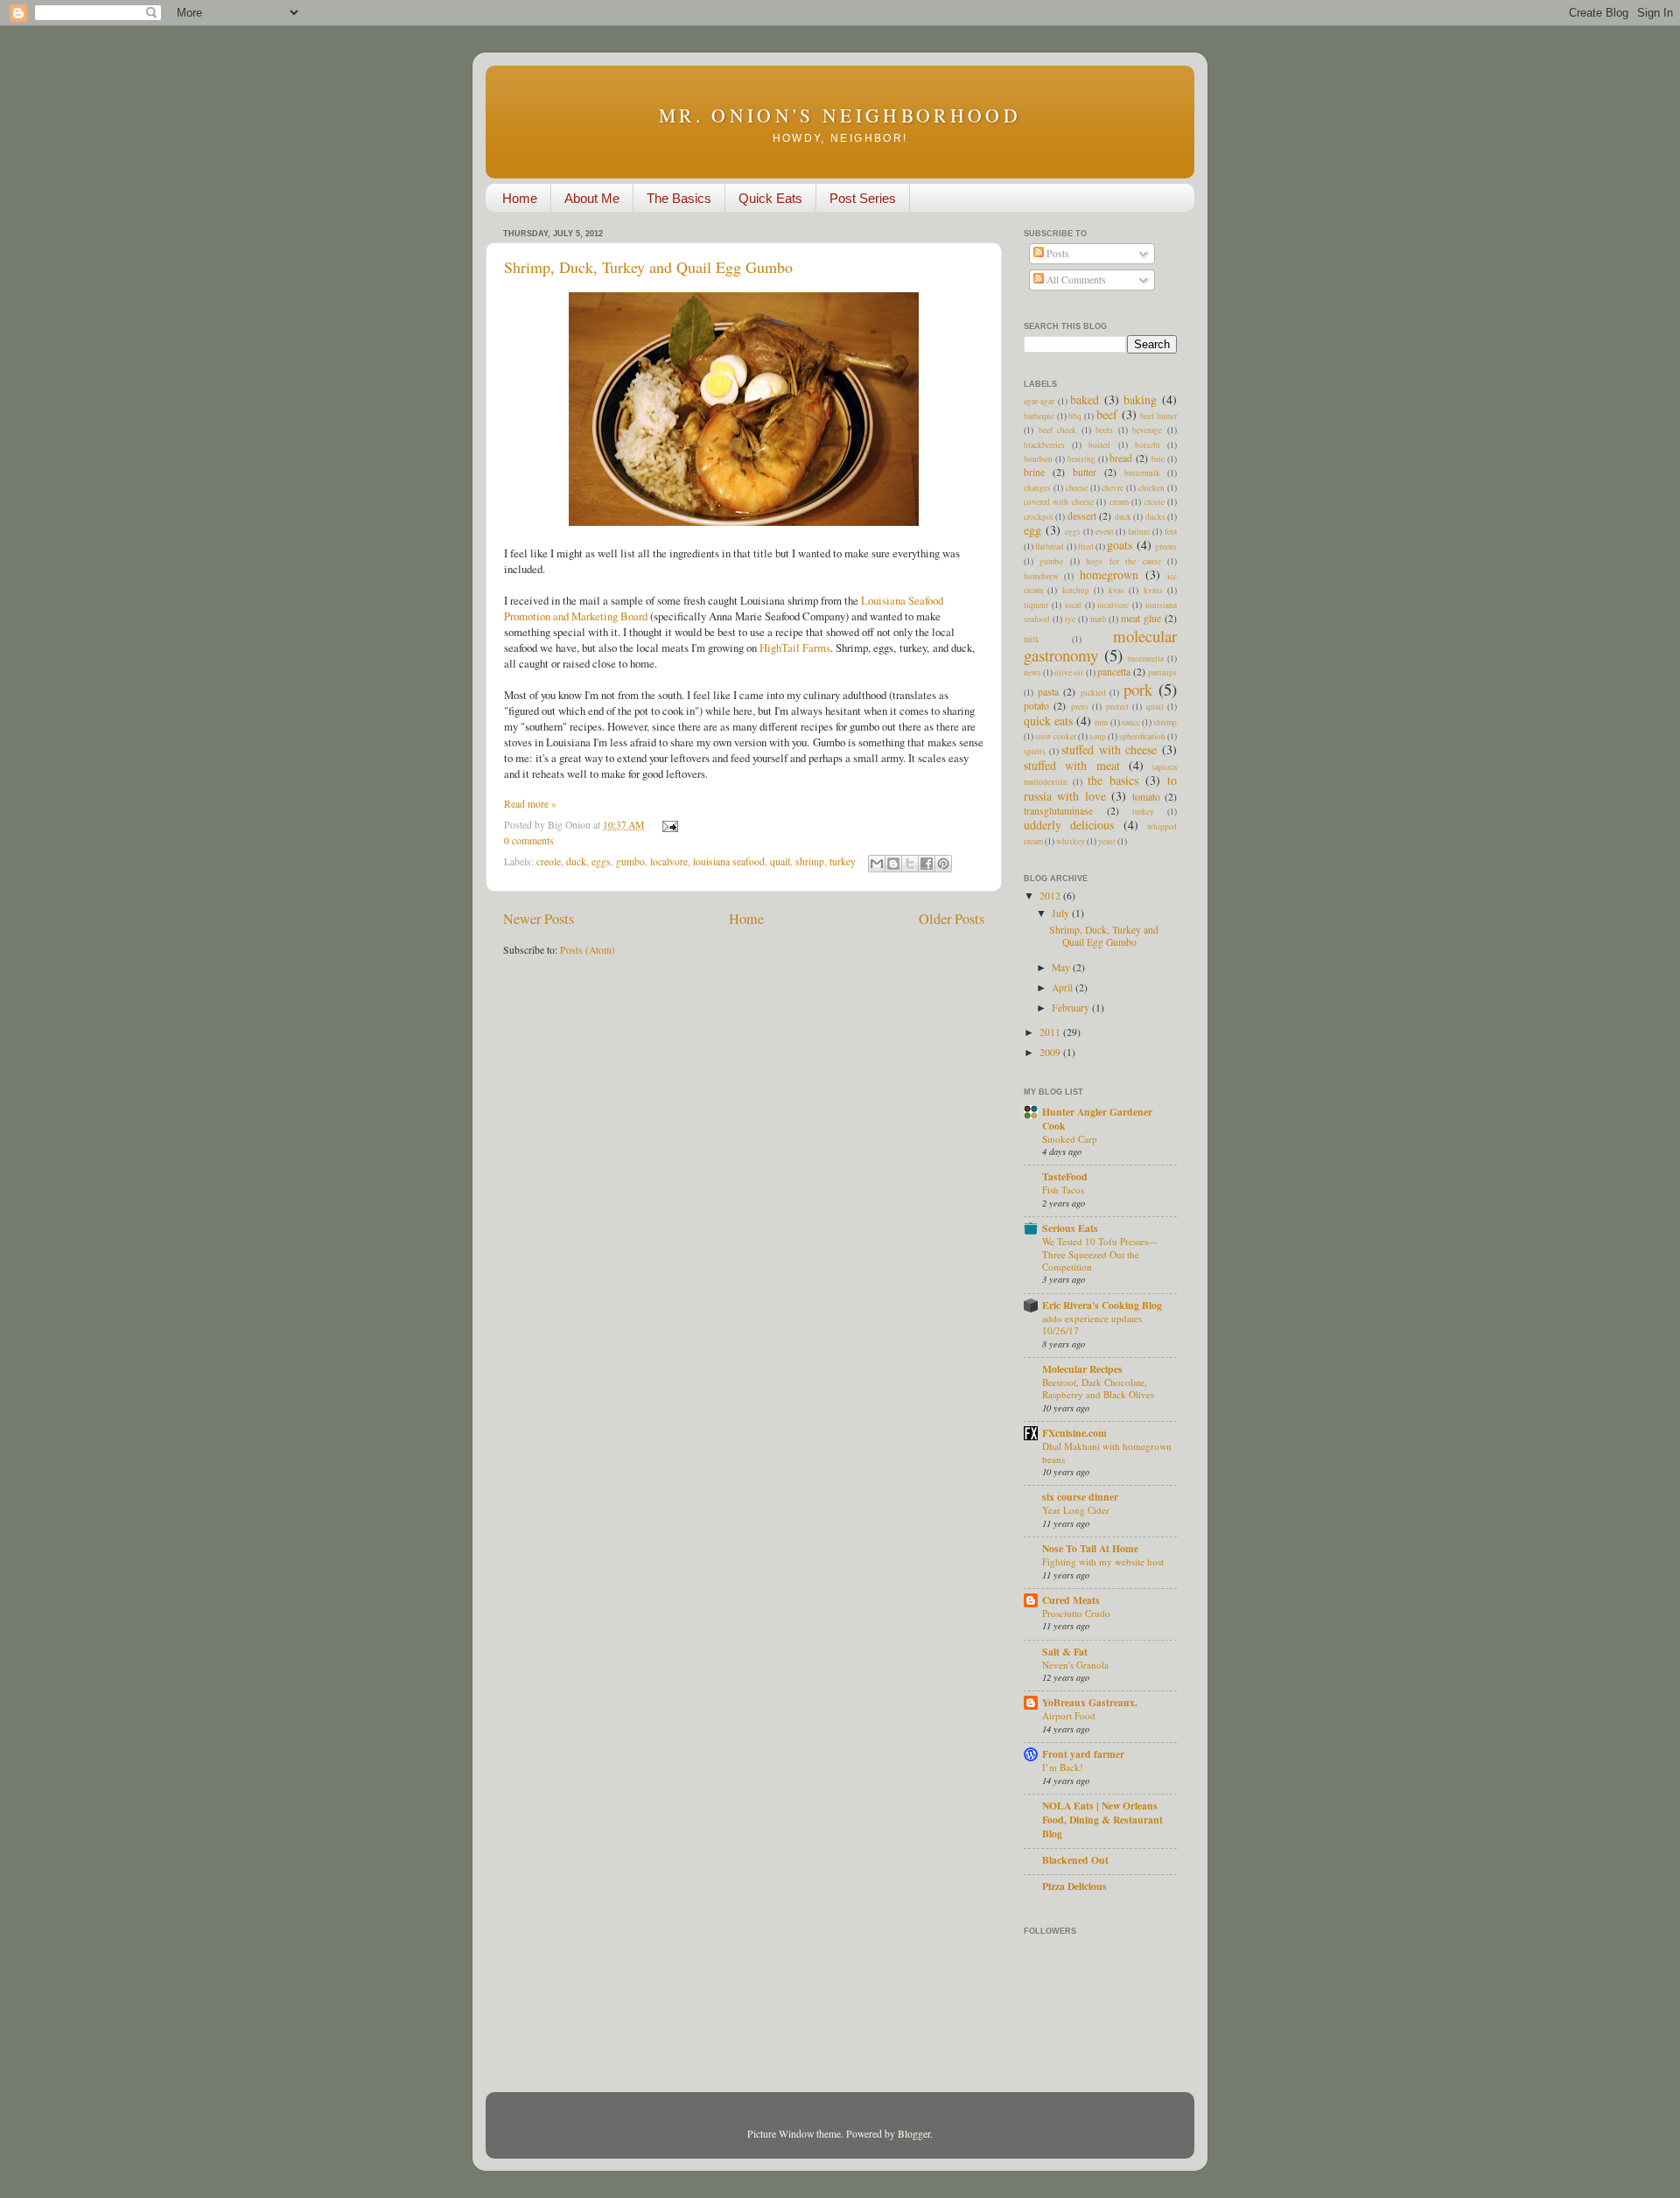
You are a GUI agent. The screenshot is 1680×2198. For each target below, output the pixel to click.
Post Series (863, 198)
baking (1140, 399)
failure (1139, 532)
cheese (1077, 488)
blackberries (1044, 445)
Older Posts (952, 919)
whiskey (1071, 841)
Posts (1057, 253)
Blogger (914, 2134)
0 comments (529, 840)
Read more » (530, 804)
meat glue (1141, 618)
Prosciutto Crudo (1076, 1613)
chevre (1113, 488)
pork (1138, 689)
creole (549, 861)
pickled (1093, 693)
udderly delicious (1069, 825)
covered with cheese (1059, 502)
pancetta (1114, 672)
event (1105, 532)
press (1080, 707)
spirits (1035, 751)
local (1073, 605)
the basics (1113, 780)
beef (1107, 414)
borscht (1148, 445)
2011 (1051, 1032)
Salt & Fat (1065, 1652)
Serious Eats (1070, 1228)
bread (1121, 458)
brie (1158, 459)
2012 (1051, 896)
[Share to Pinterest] (943, 864)
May (1062, 967)
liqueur (1036, 605)
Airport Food (1069, 1715)
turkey (843, 861)
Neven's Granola (1075, 1665)
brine (1034, 472)
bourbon (1038, 459)
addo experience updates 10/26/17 (1092, 1324)
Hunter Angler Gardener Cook (1097, 1119)
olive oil (1069, 672)
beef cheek (1058, 430)
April (1064, 987)
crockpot (1039, 517)
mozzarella (1146, 658)
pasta (1048, 692)
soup (1098, 736)
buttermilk (1142, 473)
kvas (1116, 590)
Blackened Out (1075, 1860)
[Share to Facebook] (927, 864)
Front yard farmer (1083, 1754)
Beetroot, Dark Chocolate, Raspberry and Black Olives (1098, 1388)
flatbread (1050, 546)
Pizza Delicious (1074, 1886)
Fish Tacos (1063, 1190)
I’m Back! (1063, 1767)
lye (1070, 619)
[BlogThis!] (893, 864)
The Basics (679, 198)
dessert (1082, 516)
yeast (1107, 841)
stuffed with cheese (1109, 749)
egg (1032, 530)
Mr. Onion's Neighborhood (840, 115)
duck (576, 861)
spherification (1142, 736)
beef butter (1158, 416)
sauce (1131, 722)
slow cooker (1056, 736)
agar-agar (1039, 401)
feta (1171, 532)
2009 (1051, 1052)
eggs (601, 861)
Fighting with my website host (1103, 1561)
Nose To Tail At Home (1090, 1548)
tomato (1146, 797)
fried (1086, 546)
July (1062, 913)
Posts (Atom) (588, 950)
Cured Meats (1071, 1600)
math (1099, 619)
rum (1101, 722)
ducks (1155, 517)
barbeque (1039, 416)
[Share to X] (910, 864)
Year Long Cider (1076, 1510)
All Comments (1075, 280)
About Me (592, 198)
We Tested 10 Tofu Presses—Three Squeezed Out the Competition (1100, 1254)
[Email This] (877, 864)
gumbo (630, 861)
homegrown (1109, 574)
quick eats (1048, 721)
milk (1032, 639)
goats (1120, 545)
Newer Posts (539, 919)
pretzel (1117, 707)
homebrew (1041, 576)
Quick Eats (770, 198)
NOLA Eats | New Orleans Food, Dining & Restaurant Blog (1102, 1820)
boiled (1099, 445)
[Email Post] (668, 825)
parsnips (1162, 672)
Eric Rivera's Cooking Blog (1102, 1305)
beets (1104, 430)
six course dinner (1080, 1497)
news (1032, 672)
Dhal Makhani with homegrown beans (1107, 1452)
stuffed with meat (1072, 765)
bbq (1075, 416)
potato (1036, 706)
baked (1085, 399)
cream (1119, 502)
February (1072, 1008)
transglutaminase (1058, 811)
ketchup (1076, 590)
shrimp (810, 861)
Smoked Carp (1070, 1139)
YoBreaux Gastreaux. (1090, 1702)
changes (1037, 488)
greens (1166, 546)
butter (1085, 472)
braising (1081, 459)
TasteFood (1065, 1176)
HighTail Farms (795, 647)
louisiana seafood (729, 861)
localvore (669, 861)
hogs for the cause (1123, 561)
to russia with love (1100, 787)
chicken (1151, 488)
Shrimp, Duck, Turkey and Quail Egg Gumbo (648, 267)
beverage (1147, 430)
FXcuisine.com (1074, 1433)
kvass (1153, 590)
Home (520, 198)
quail (780, 861)
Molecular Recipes (1082, 1369)
